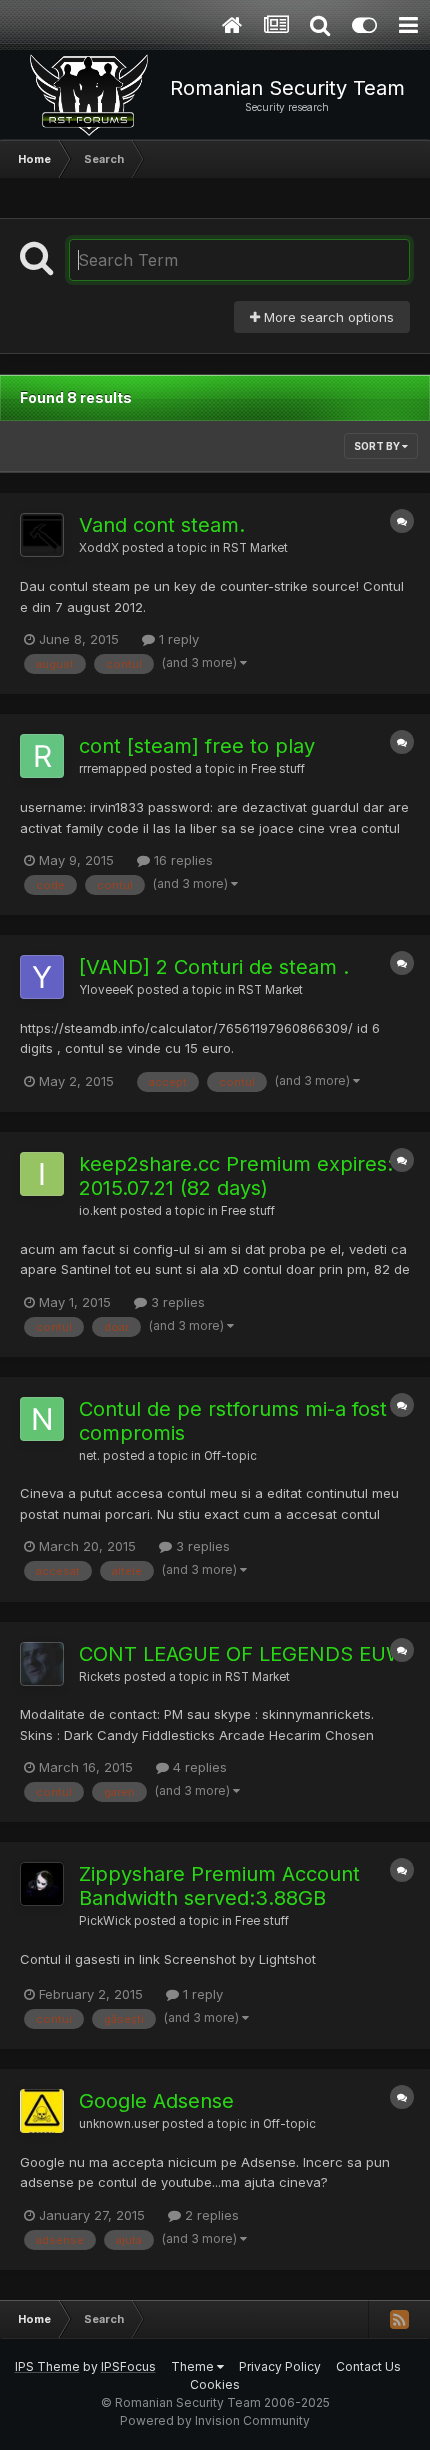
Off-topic (230, 1456)
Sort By (378, 446)
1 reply (177, 639)
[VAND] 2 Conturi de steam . (214, 967)
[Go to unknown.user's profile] (42, 2111)
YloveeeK (106, 990)
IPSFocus (128, 2366)
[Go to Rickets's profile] (42, 1664)
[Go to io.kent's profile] (42, 1174)
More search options (327, 317)
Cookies (215, 2384)
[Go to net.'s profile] (42, 1419)
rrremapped (113, 769)
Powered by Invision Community (215, 2420)
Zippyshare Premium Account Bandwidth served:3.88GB (219, 1886)
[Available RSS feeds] (399, 2319)
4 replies (198, 1767)
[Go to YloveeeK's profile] (42, 977)
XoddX (99, 548)
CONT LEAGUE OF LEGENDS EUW (242, 1654)
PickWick (105, 1921)
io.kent (98, 1211)
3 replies (176, 1302)
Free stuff (278, 769)
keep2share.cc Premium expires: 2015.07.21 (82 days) (236, 1176)
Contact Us (368, 2366)
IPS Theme (47, 2366)
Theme (194, 2366)
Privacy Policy (280, 2366)
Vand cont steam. (162, 525)
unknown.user (119, 2124)
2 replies (210, 2215)
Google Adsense (156, 2101)
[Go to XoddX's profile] (42, 535)
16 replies (181, 860)
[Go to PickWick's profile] (42, 1884)
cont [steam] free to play (197, 746)
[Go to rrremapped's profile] (42, 756)
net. (89, 1456)
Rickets (100, 1677)
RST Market (255, 548)
